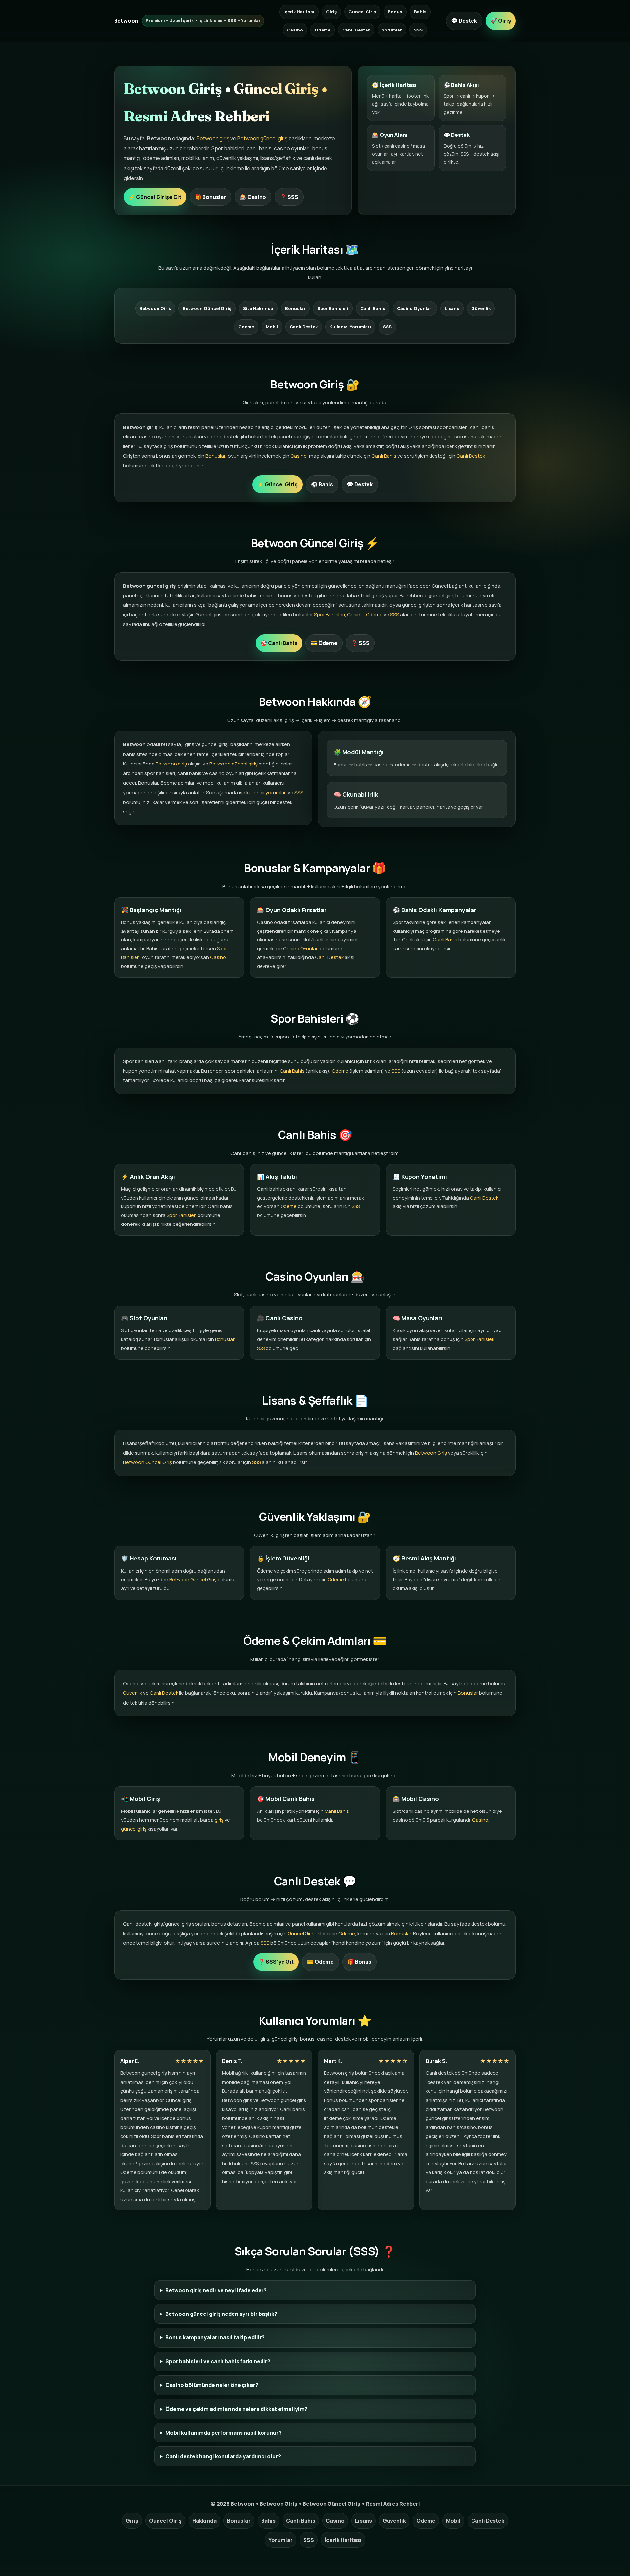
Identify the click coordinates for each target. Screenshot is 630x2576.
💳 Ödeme (324, 643)
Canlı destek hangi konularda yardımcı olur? (223, 2456)
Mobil (272, 327)
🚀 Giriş (501, 21)
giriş (219, 1820)
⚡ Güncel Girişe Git (155, 197)
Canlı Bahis (373, 308)
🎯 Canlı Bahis (279, 643)
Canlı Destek (356, 30)
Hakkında (204, 2521)
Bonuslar (295, 308)
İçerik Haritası (299, 12)
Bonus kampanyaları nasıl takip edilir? (215, 2337)
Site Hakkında (258, 308)
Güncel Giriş (362, 12)
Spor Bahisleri (333, 308)
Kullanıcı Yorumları (350, 327)
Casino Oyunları (415, 308)
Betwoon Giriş (155, 308)
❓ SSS (289, 197)
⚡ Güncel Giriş (277, 484)
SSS (418, 30)
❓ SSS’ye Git (276, 1962)
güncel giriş (134, 1829)
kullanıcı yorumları (267, 793)
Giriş (331, 12)
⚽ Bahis (322, 484)
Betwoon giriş (213, 138)
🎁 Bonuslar (210, 197)
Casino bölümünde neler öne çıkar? (212, 2385)
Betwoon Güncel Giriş (207, 308)
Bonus (395, 12)
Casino (295, 30)
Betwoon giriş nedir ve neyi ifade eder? (216, 2290)
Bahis (420, 12)
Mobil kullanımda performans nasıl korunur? (223, 2433)
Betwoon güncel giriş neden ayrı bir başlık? (221, 2314)
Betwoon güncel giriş (262, 138)
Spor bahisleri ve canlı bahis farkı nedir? (218, 2361)
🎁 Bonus (359, 1962)
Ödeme (323, 30)
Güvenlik (481, 308)
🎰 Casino (253, 197)
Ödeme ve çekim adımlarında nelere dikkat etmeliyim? (236, 2409)
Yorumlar (392, 30)
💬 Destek (464, 21)
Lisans (452, 308)
